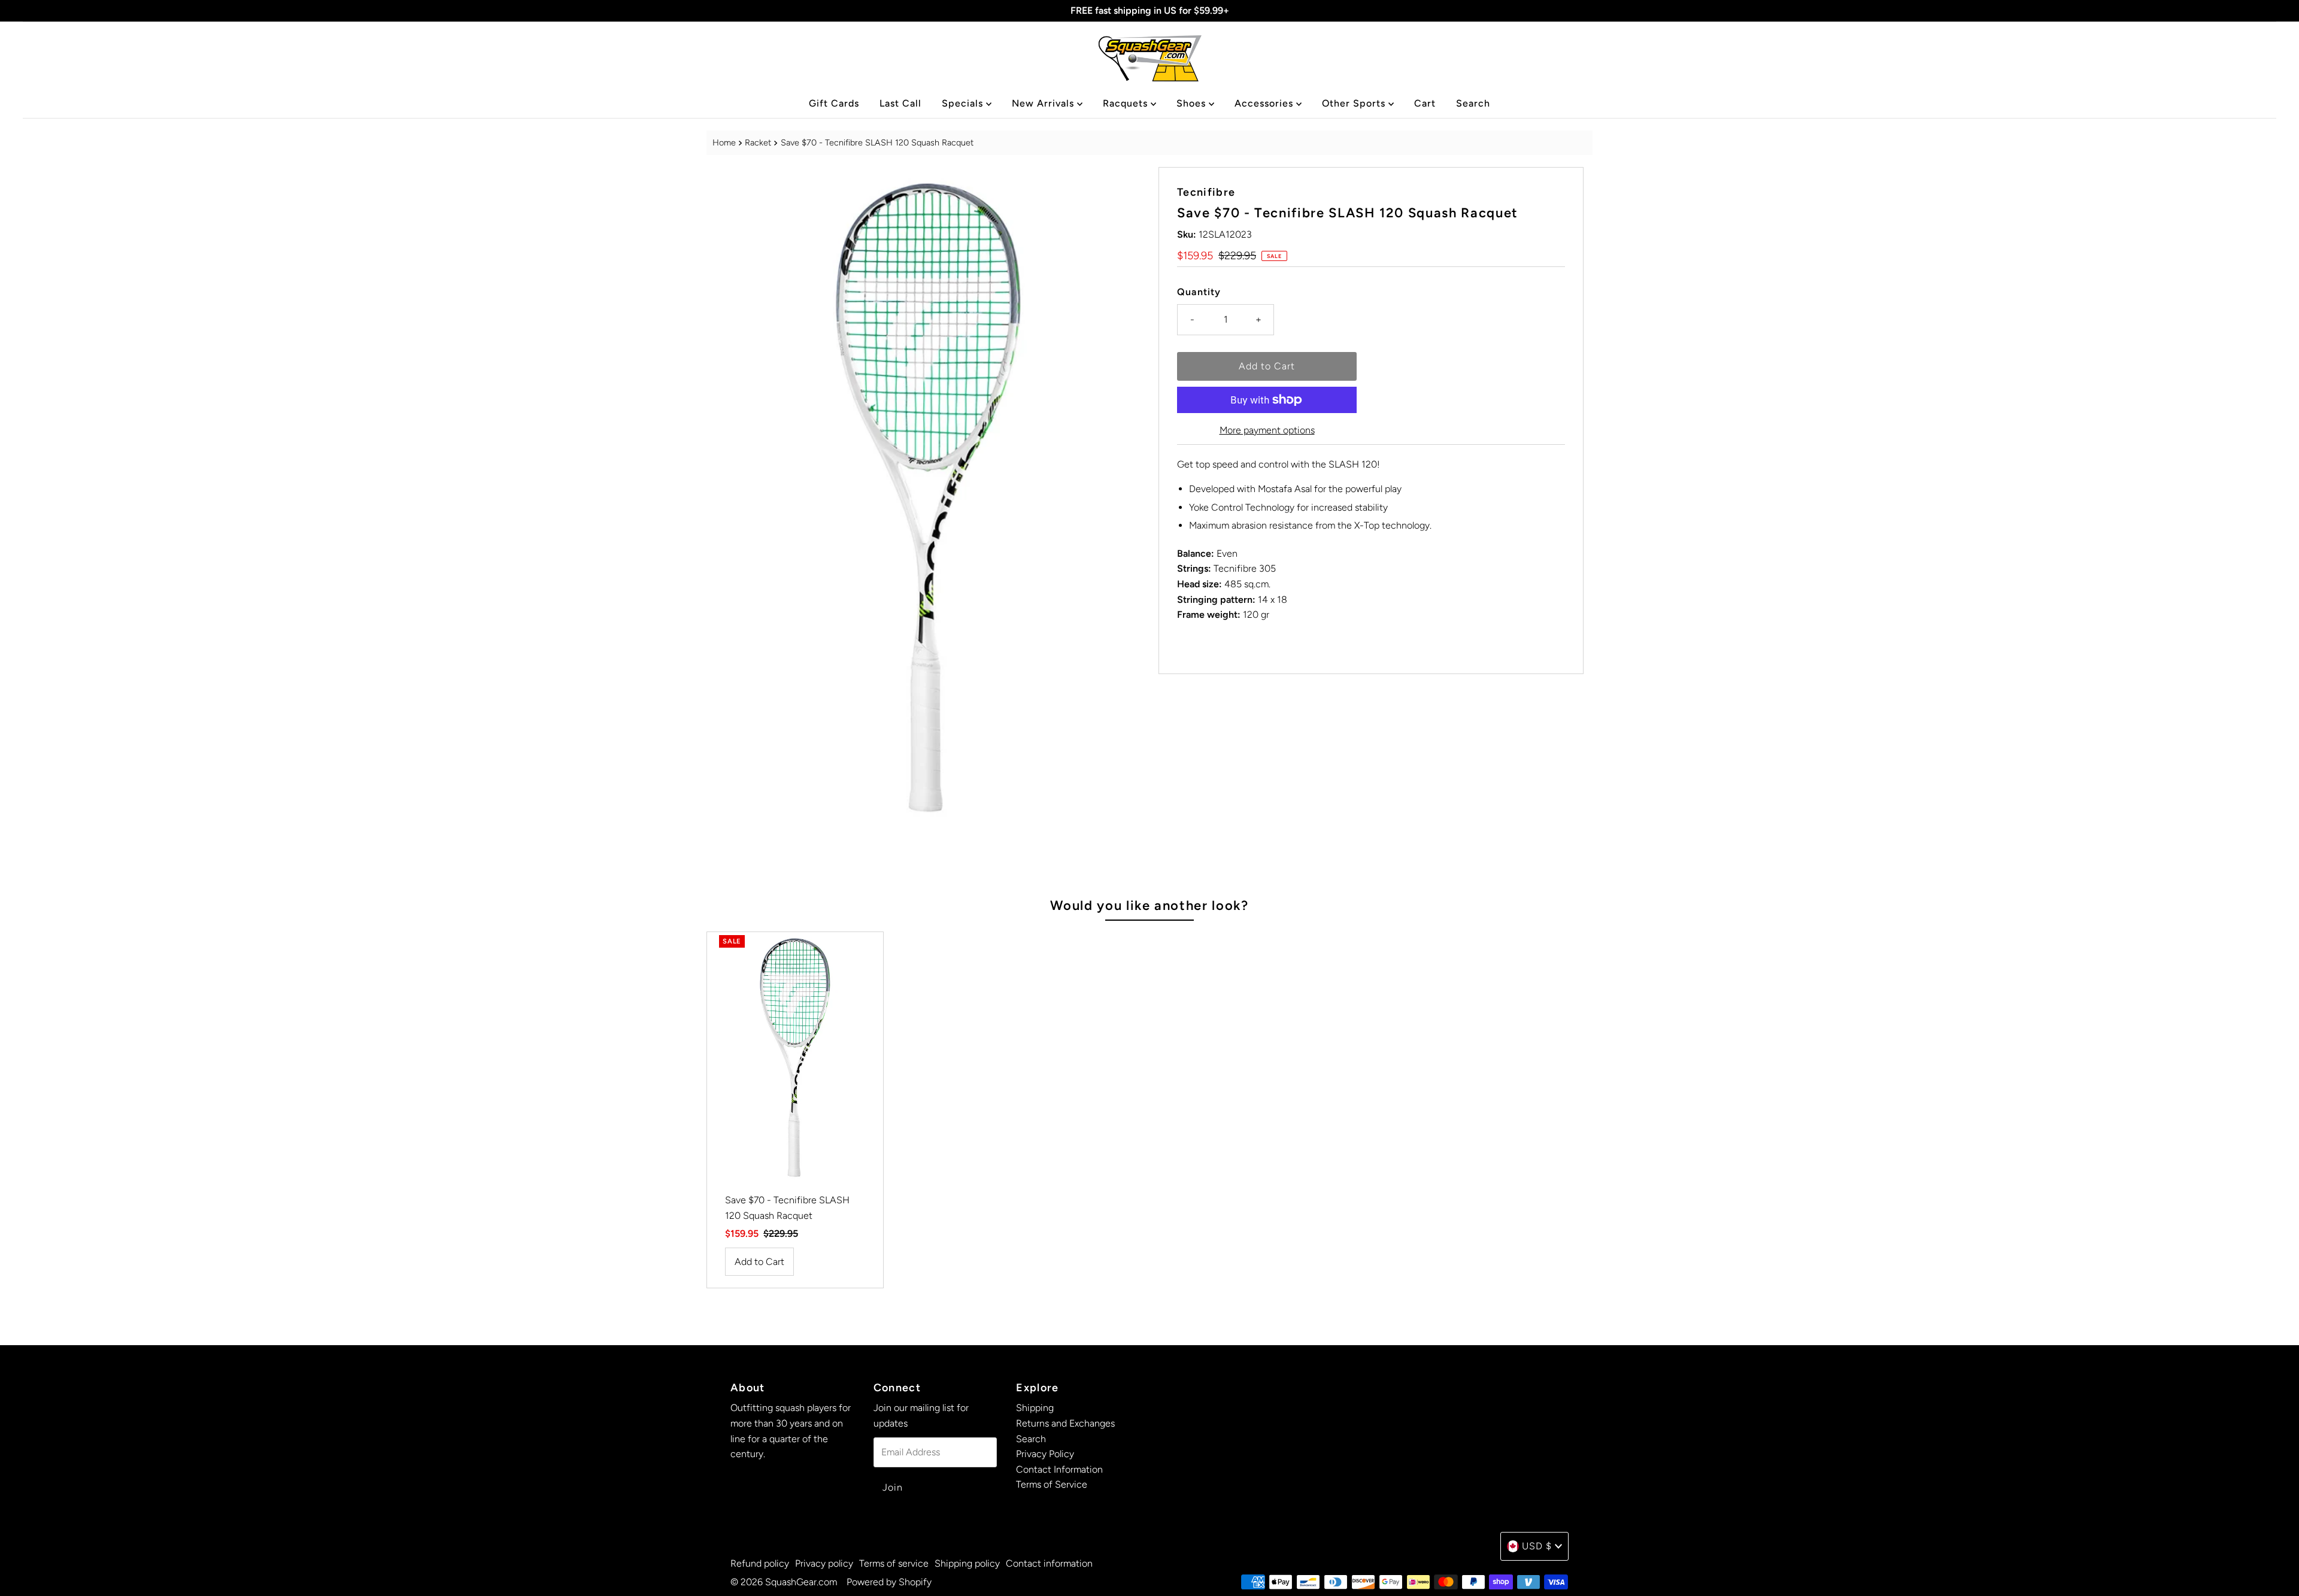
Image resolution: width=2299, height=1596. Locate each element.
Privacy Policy (1045, 1454)
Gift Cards (834, 103)
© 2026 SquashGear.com (784, 1582)
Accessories (1265, 103)
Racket (758, 142)
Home (724, 142)
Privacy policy (824, 1563)
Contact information (1049, 1563)
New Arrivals (1044, 103)
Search (1473, 103)
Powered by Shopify (889, 1582)
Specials (964, 103)
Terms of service (894, 1563)
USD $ (1537, 1546)
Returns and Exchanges (1065, 1423)
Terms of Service (1052, 1484)
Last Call (900, 103)
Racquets (1127, 103)
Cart (1425, 103)
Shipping (1035, 1408)
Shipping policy (967, 1563)
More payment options (1267, 430)
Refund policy (760, 1563)
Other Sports (1355, 103)
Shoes (1193, 103)
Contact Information (1059, 1469)
